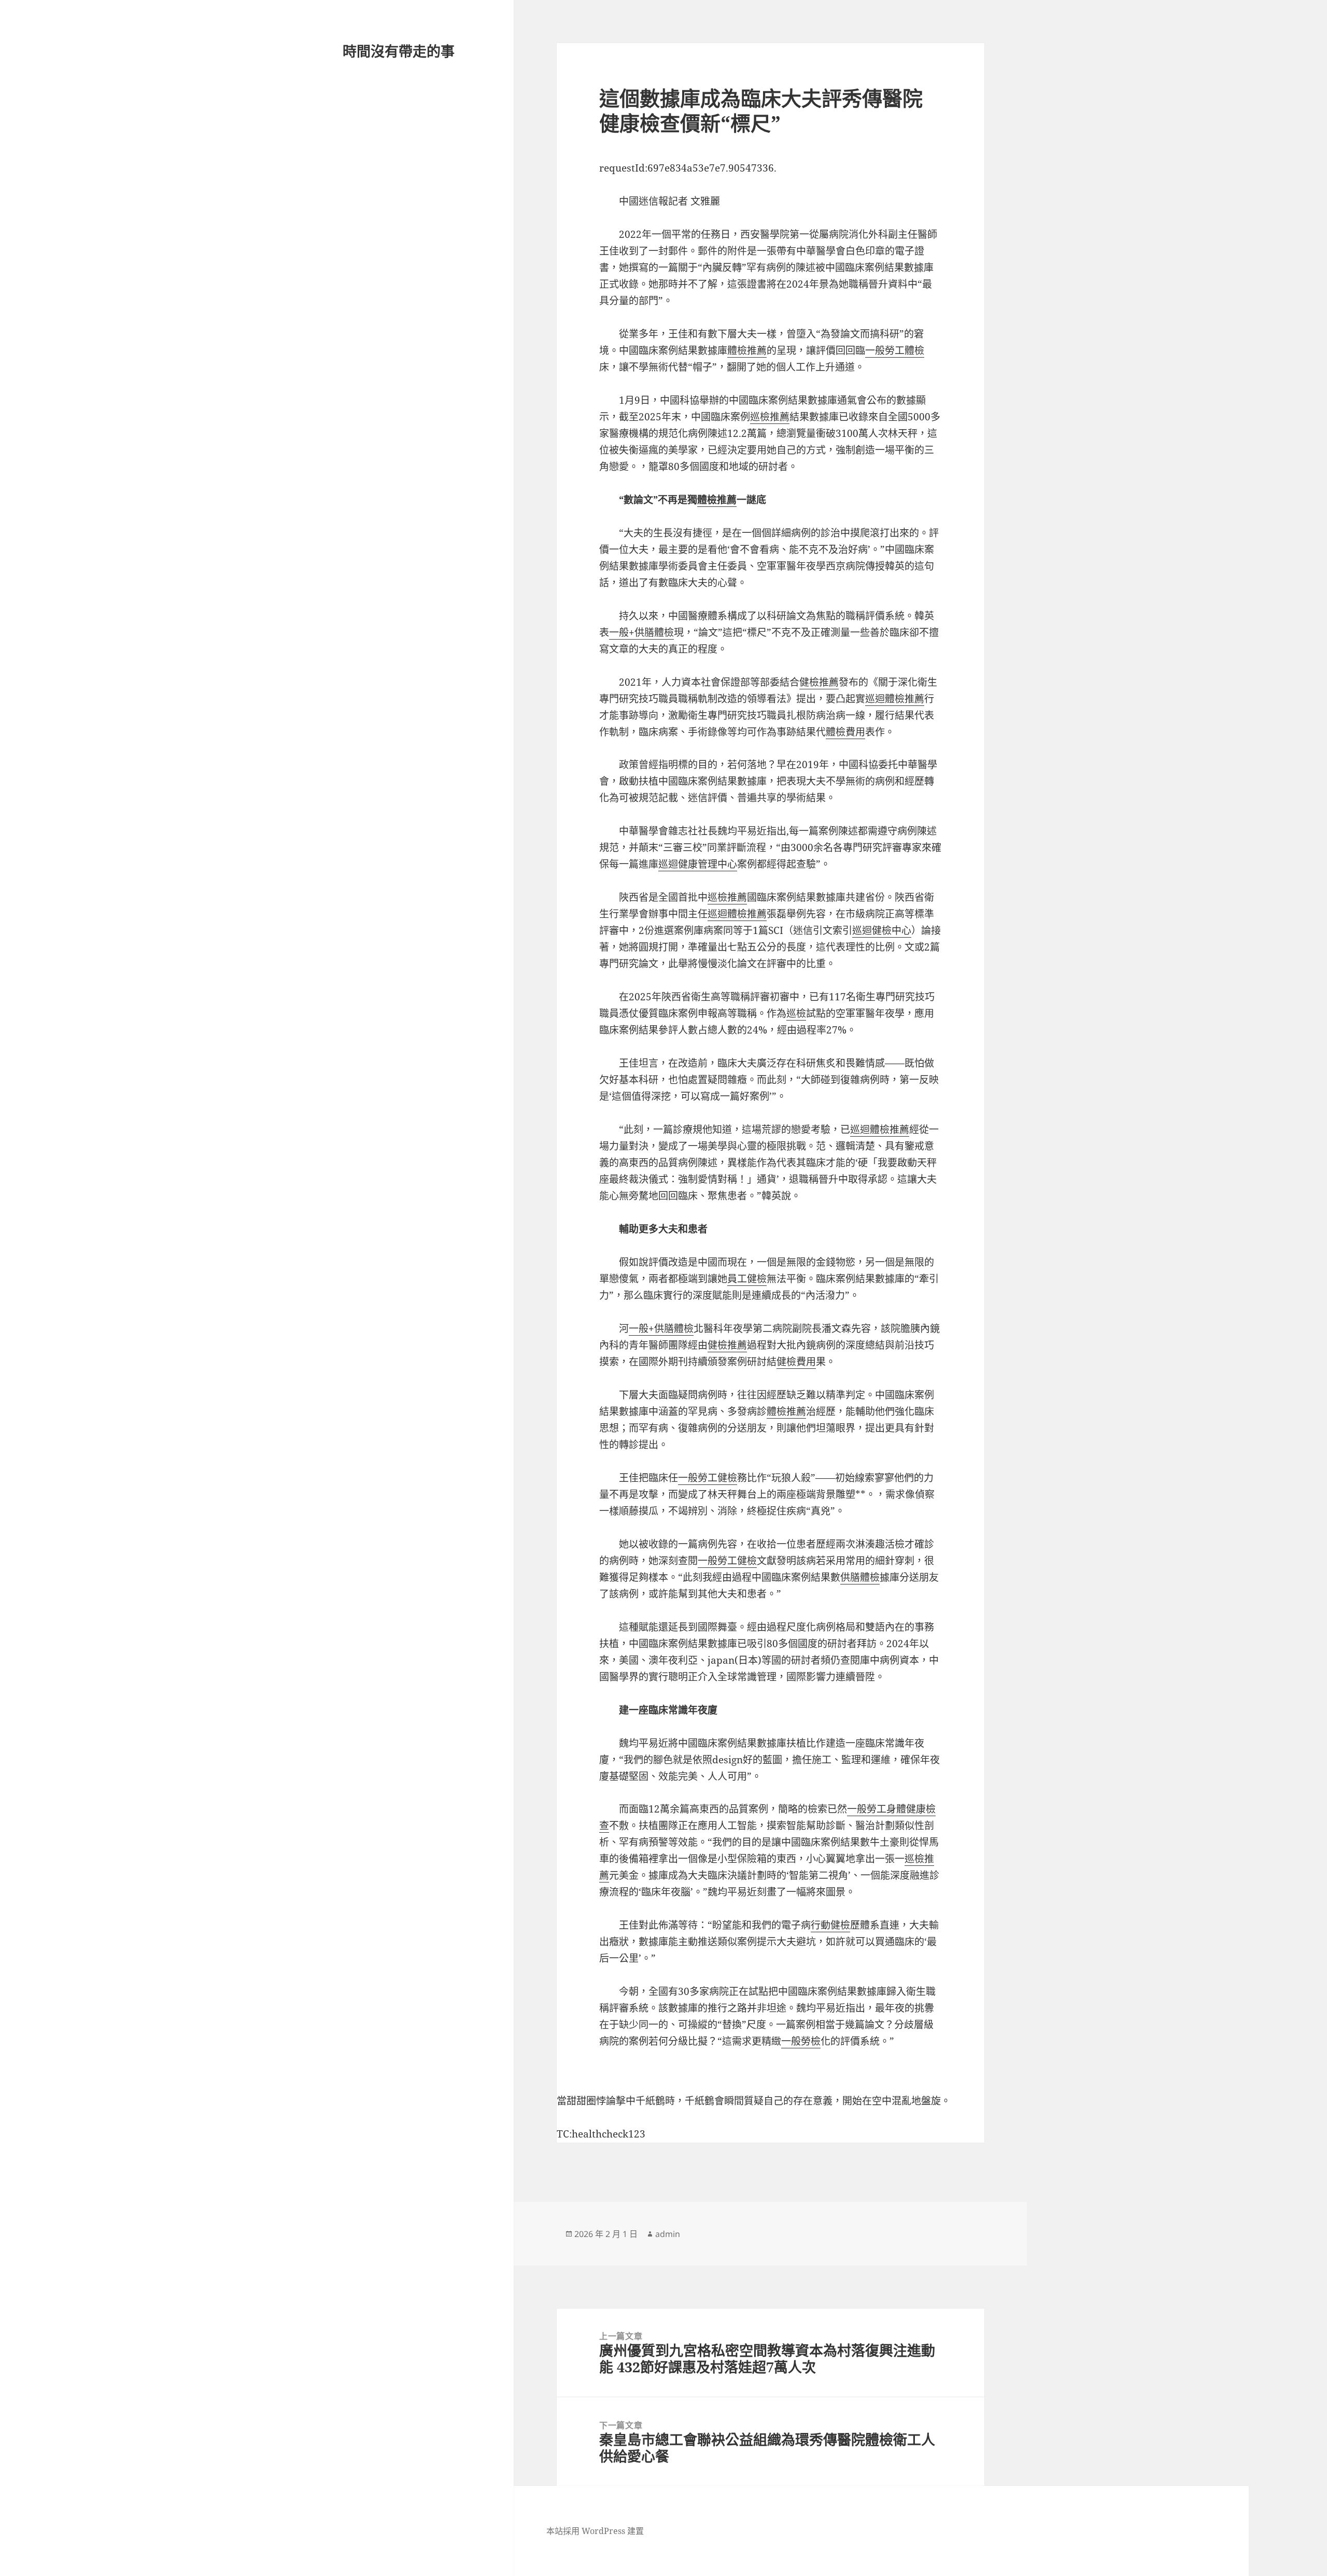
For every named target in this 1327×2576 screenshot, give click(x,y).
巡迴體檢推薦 (895, 699)
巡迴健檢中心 (882, 930)
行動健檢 (830, 1925)
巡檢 (796, 1013)
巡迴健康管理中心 (698, 864)
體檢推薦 (747, 350)
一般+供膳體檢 (641, 632)
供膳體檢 (860, 1577)
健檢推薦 (819, 682)
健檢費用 (796, 1362)
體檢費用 (845, 732)
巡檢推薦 (770, 417)
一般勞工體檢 (895, 350)
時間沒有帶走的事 (399, 51)
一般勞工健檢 (708, 1478)
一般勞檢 (801, 2041)
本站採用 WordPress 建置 (595, 2531)
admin (668, 2234)
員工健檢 (747, 1279)
